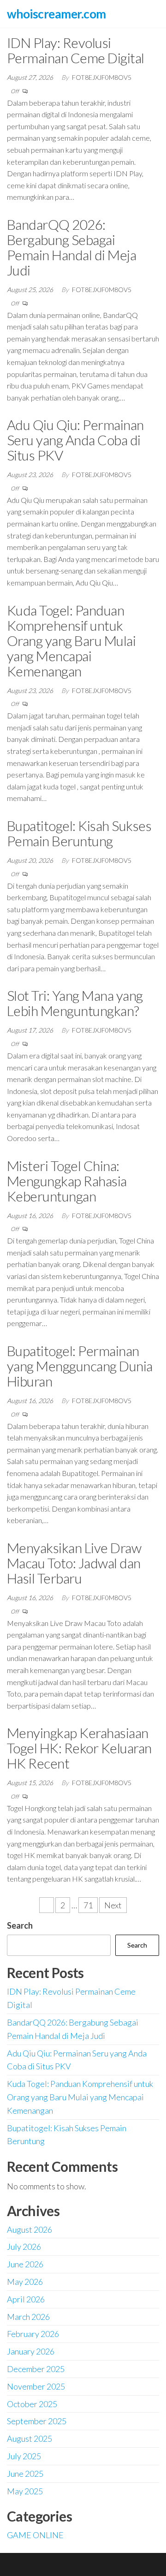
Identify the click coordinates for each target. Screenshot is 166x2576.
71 (88, 1905)
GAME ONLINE (35, 2535)
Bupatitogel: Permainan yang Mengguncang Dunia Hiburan (80, 1366)
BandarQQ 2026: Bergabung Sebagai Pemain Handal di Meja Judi (71, 247)
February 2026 (33, 2334)
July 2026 (24, 2247)
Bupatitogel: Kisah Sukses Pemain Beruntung (79, 833)
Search (20, 1925)
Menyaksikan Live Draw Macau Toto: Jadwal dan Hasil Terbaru (74, 1563)
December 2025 (36, 2369)
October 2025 (32, 2404)
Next (113, 1905)
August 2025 (30, 2439)
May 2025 (25, 2491)
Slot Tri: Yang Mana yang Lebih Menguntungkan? (75, 1003)
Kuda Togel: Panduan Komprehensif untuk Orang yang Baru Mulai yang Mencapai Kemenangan (71, 640)
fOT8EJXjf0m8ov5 (102, 77)
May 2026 (25, 2282)
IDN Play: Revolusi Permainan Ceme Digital (76, 50)
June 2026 (25, 2264)
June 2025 (25, 2474)
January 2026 (31, 2351)
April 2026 (26, 2299)
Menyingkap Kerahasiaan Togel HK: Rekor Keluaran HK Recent (79, 1748)
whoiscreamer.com (56, 14)
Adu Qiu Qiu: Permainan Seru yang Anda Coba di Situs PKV (75, 440)
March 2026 (28, 2317)
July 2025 (24, 2456)
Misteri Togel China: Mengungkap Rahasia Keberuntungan (67, 1181)
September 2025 (37, 2421)
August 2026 (30, 2229)
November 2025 (36, 2386)
